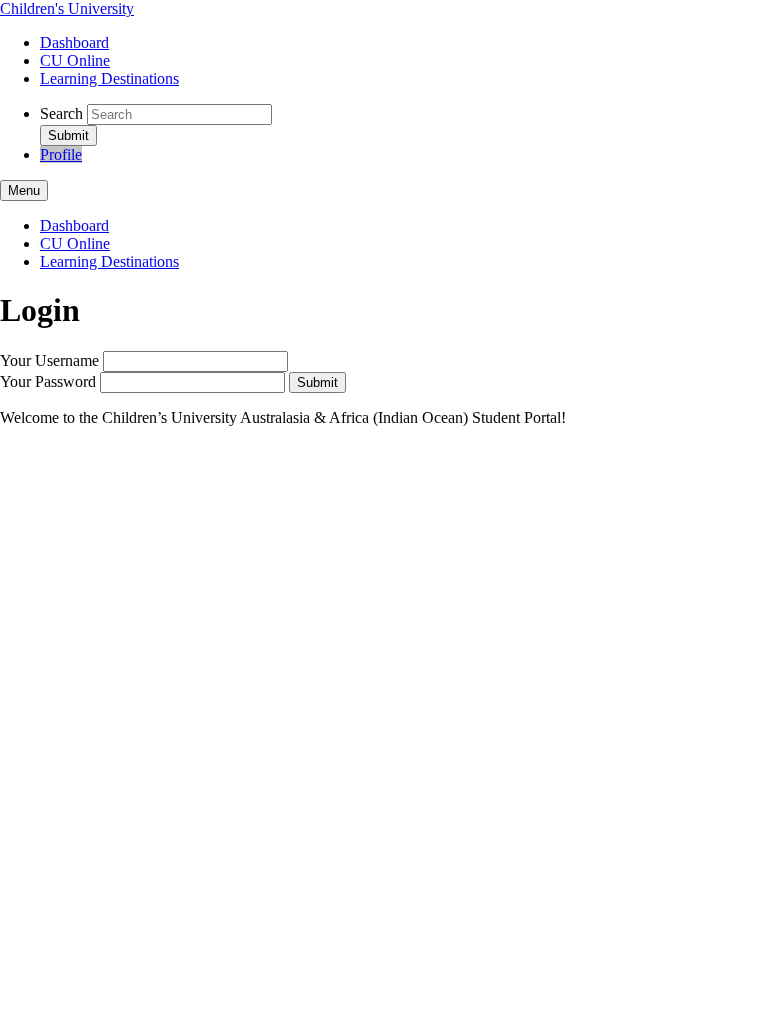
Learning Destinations (109, 78)
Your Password (48, 381)
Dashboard (74, 42)
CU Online (75, 60)
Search (61, 113)
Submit (317, 382)
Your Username (49, 360)
